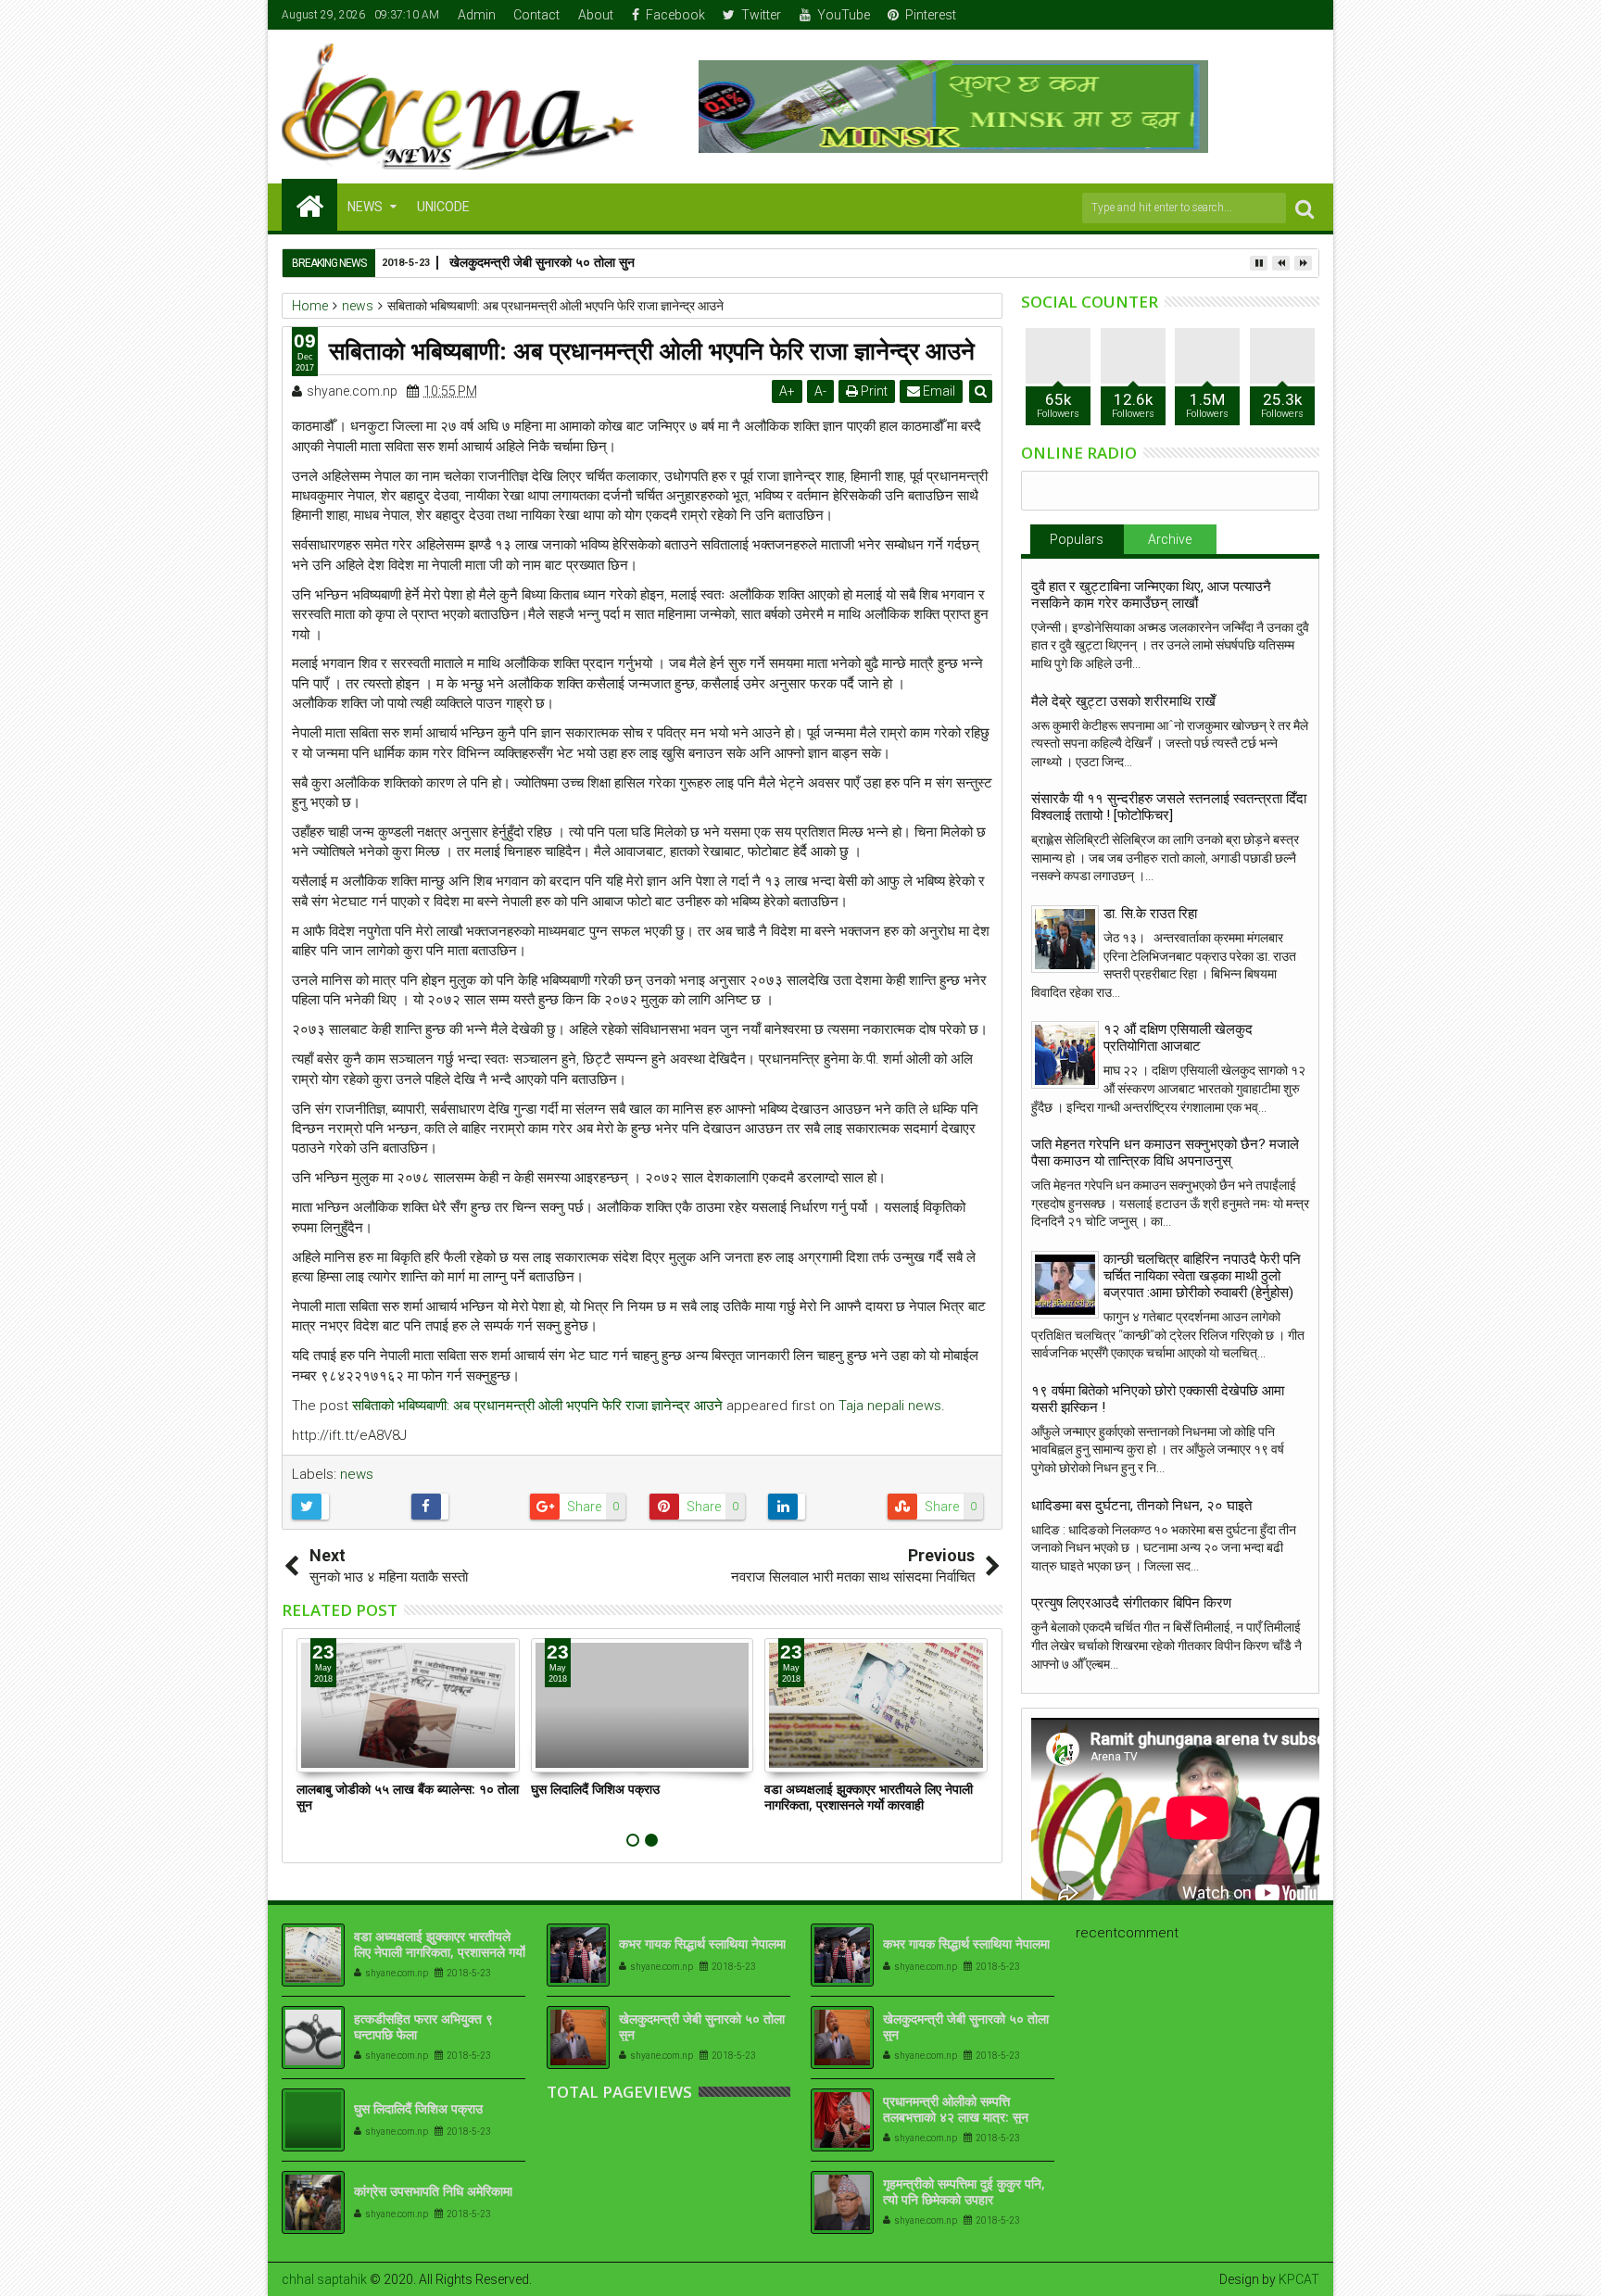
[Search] (1305, 208)
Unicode (443, 207)
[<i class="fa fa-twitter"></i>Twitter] (1249, 15)
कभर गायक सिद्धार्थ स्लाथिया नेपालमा (702, 1943)
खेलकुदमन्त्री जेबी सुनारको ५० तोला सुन (702, 2026)
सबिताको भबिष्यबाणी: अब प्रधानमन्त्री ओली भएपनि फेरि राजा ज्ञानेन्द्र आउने (537, 1406)
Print (873, 391)
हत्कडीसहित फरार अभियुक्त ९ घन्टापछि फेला (423, 2026)
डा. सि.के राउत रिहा (1150, 914)
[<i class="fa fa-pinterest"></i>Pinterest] (1306, 15)
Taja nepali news (890, 1406)
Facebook (675, 15)
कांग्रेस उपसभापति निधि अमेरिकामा (433, 2191)
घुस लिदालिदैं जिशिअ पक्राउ (595, 1789)
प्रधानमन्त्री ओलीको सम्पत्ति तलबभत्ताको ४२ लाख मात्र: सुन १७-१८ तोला (956, 2117)
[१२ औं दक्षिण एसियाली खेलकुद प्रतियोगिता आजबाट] (1065, 1055)
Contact (536, 15)
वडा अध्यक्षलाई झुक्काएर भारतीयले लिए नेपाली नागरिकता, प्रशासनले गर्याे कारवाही (869, 1797)
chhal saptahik (324, 2279)
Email (938, 391)
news (357, 1474)
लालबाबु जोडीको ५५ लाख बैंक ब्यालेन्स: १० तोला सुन (408, 1797)
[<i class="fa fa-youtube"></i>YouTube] (1278, 15)
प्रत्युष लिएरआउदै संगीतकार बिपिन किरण (1131, 1603)
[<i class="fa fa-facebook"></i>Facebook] (1220, 15)
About (596, 15)
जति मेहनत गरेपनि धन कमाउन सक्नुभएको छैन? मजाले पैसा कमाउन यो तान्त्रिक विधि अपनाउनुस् (1165, 1153)
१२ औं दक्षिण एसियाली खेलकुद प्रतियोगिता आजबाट (1178, 1038)
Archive (1170, 539)
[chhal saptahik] (309, 205)
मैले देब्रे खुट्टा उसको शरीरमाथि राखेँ (1123, 701)
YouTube (844, 15)
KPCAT (1299, 2279)
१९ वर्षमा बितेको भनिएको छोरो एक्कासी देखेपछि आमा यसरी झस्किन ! (1158, 1399)
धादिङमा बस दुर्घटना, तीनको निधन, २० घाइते (1141, 1506)
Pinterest (931, 15)
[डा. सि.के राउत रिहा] (1065, 939)
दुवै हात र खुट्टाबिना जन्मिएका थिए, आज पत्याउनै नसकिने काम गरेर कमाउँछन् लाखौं (1151, 595)
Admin (477, 15)
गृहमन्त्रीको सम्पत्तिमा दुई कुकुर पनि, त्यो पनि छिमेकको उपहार (964, 2191)
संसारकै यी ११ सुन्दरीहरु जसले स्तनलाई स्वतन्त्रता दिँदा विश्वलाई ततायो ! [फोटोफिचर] (1169, 807)
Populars (1077, 539)
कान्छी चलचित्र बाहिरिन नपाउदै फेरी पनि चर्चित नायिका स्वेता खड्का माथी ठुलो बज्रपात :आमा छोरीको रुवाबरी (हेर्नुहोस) (1202, 1276)
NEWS (365, 207)
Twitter (761, 15)
